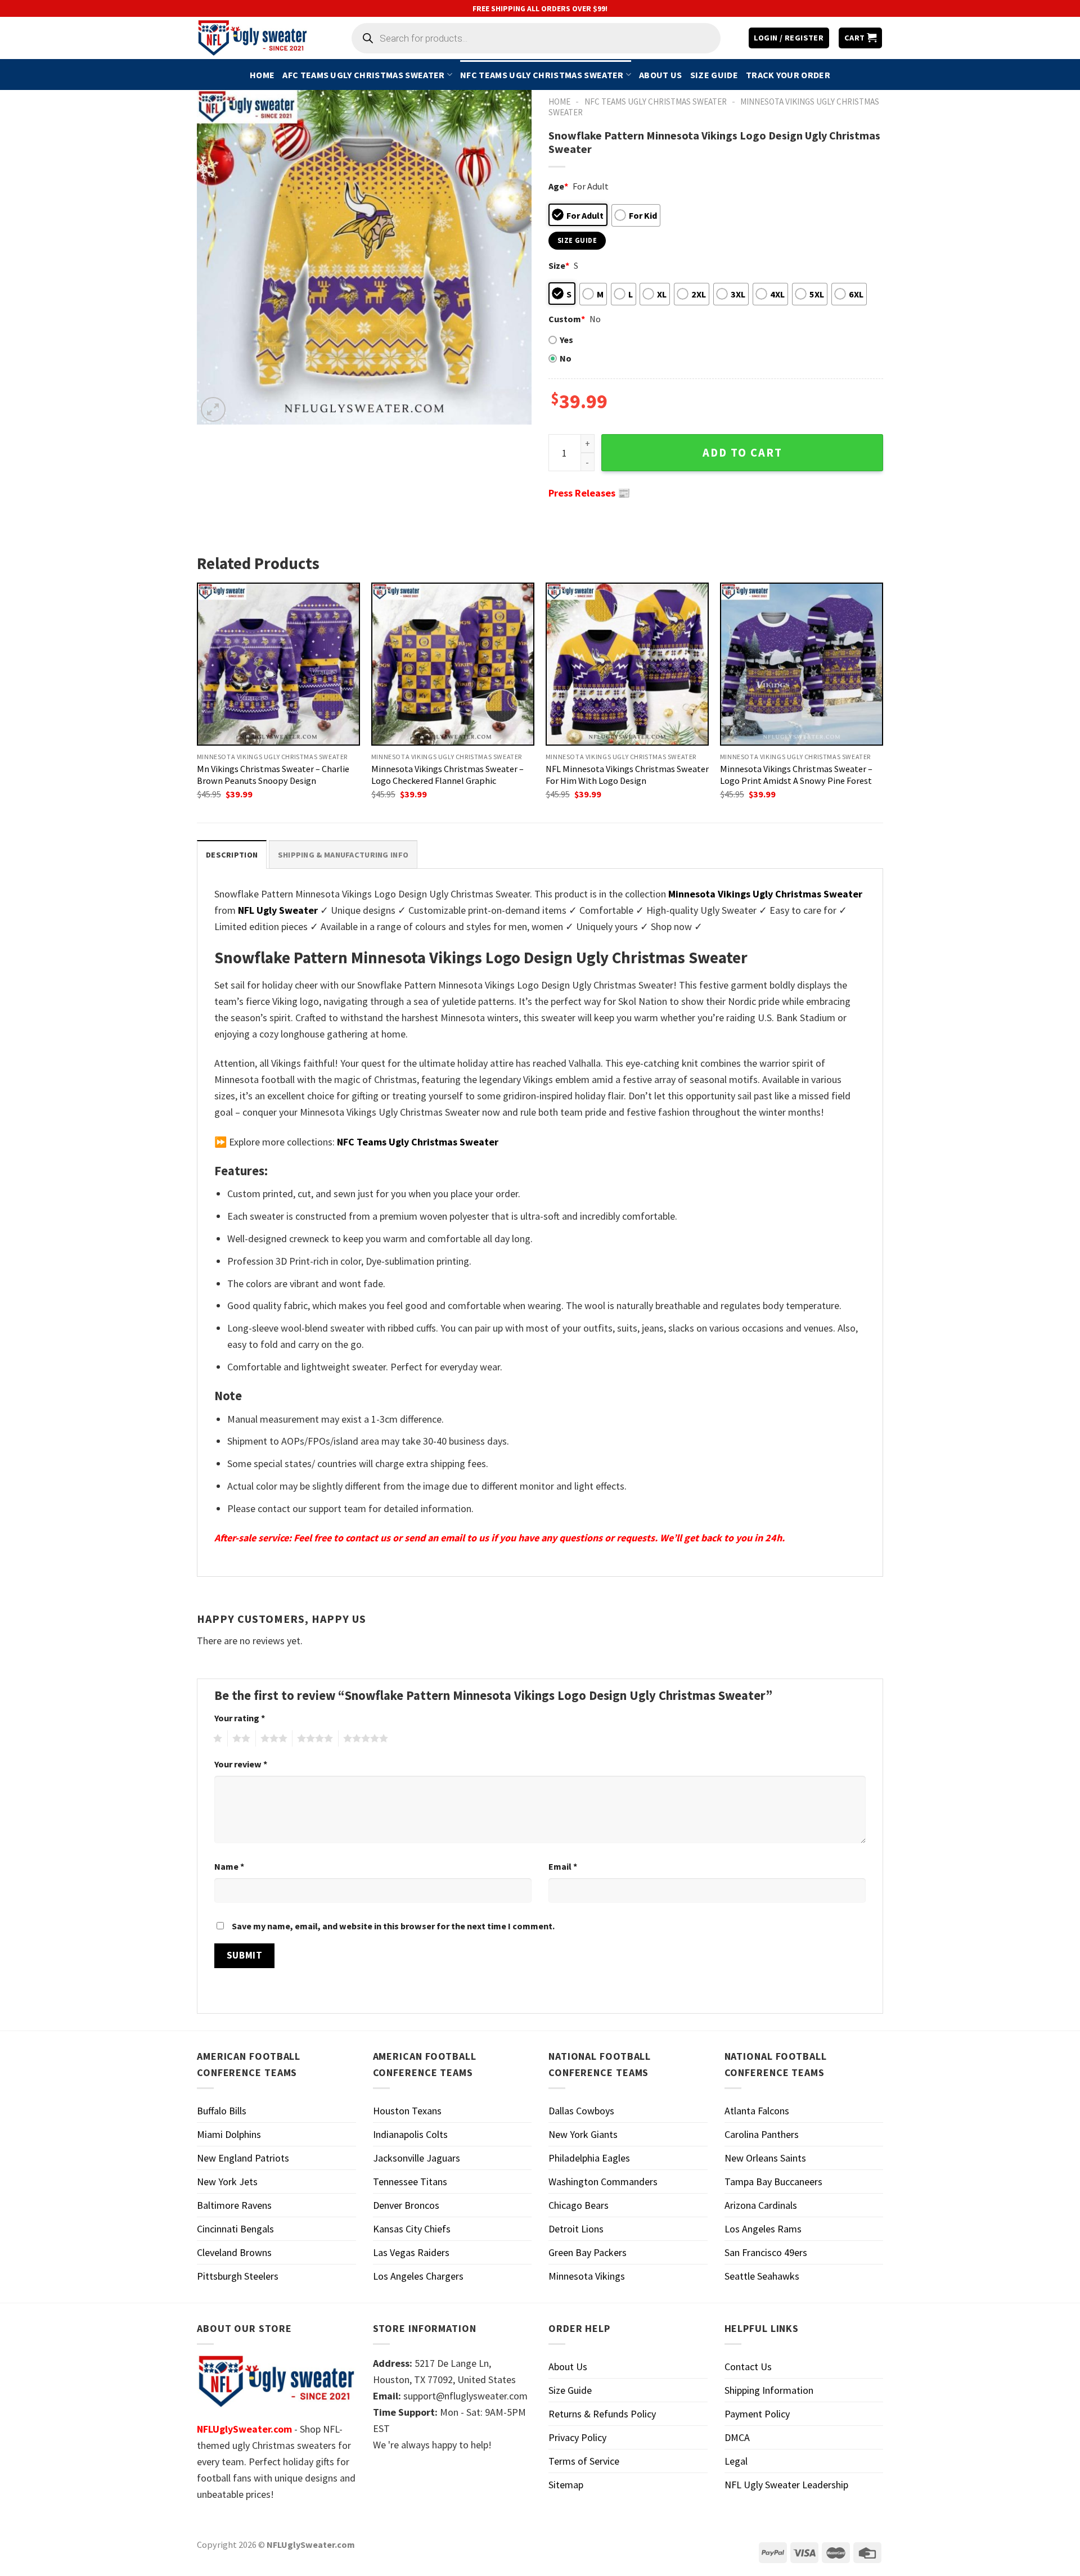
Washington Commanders (603, 2182)
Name (229, 1866)
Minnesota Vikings (587, 2276)
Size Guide (714, 75)
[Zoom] (213, 409)
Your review (241, 1764)
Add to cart (742, 453)
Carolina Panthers (762, 2134)
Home (262, 75)
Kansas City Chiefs (412, 2229)
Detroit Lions (576, 2229)
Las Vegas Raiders (411, 2252)
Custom (567, 319)
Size (559, 265)
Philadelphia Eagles (589, 2158)
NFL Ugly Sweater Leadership (786, 2485)
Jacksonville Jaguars (417, 2158)
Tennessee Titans (410, 2182)
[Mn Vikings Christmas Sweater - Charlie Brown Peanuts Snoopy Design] (278, 664)
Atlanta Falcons (757, 2111)
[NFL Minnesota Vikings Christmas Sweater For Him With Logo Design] (627, 664)
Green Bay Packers (588, 2252)
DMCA (737, 2437)
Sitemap (566, 2485)
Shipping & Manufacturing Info (343, 855)
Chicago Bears (579, 2205)
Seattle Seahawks (762, 2276)
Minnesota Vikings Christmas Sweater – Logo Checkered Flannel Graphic (447, 775)
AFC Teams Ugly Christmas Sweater (363, 75)
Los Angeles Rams (763, 2229)
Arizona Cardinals (761, 2205)
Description (232, 855)
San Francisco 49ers (766, 2252)
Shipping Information (769, 2390)
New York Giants (583, 2134)
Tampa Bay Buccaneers (773, 2182)
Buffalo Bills (222, 2111)
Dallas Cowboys (581, 2111)
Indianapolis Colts (410, 2134)
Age (558, 186)
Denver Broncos (406, 2205)
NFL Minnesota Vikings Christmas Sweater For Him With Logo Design (627, 775)
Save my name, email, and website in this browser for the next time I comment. (393, 1926)
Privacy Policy (577, 2437)
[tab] (232, 854)
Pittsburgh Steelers (238, 2276)
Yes (566, 340)
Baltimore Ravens (234, 2205)
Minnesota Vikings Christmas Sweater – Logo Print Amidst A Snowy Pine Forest (796, 775)
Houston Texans (407, 2111)
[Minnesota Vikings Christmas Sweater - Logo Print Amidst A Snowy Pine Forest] (802, 664)
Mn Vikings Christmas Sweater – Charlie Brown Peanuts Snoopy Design (273, 775)
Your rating (240, 1718)
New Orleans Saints (765, 2158)
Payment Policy (757, 2414)
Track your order (788, 75)
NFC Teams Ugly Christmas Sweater (542, 75)
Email (563, 1866)
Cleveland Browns (234, 2252)
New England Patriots (243, 2158)
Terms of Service (584, 2461)
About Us (661, 75)
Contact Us (748, 2367)
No (566, 358)
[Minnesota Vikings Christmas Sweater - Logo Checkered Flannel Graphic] (453, 664)
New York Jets (227, 2182)
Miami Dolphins (229, 2134)
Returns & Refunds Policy (602, 2414)
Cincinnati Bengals (235, 2229)
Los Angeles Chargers (418, 2276)
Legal (736, 2461)
